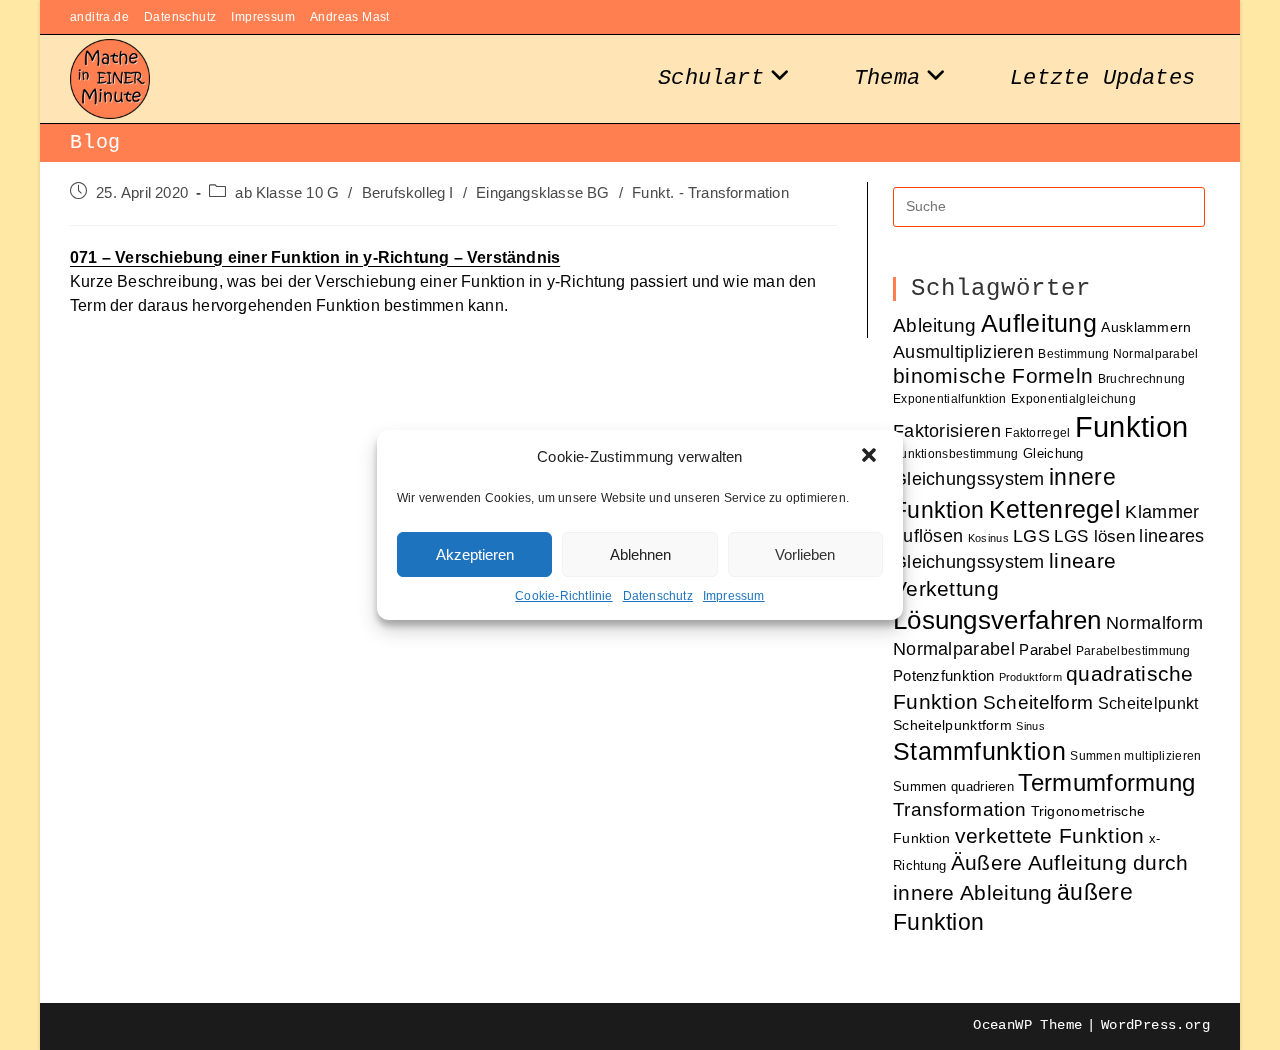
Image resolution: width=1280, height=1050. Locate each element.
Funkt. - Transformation (710, 193)
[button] (871, 457)
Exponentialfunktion (950, 398)
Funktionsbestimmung (956, 453)
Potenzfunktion (943, 676)
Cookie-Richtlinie (563, 596)
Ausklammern (1146, 327)
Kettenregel (1055, 509)
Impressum (734, 596)
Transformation (959, 809)
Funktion (1131, 426)
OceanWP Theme (1027, 1025)
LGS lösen (1094, 536)
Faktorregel (1037, 432)
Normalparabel (954, 649)
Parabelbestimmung (1133, 650)
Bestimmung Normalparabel (1118, 353)
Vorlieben (805, 554)
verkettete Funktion (1050, 836)
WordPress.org (1155, 1025)
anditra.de (99, 17)
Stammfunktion (979, 751)
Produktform (1030, 677)
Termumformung (1106, 782)
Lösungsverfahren (997, 620)
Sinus (1030, 726)
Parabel (1045, 650)
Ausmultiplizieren (963, 351)
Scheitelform (1038, 702)
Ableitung (935, 325)
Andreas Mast (350, 17)
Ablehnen (640, 554)
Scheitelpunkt (1148, 703)
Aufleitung (1039, 323)
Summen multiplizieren (1135, 755)
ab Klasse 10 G (287, 193)
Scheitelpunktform (952, 725)
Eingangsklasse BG (542, 193)
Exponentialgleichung (1073, 398)
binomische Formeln (993, 376)
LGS (1031, 536)
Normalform (1154, 622)
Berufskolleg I (408, 193)
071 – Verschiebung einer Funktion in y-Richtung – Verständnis (315, 257)
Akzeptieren (475, 554)
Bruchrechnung (1142, 378)
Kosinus (988, 538)
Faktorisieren (947, 430)
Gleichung (1053, 453)
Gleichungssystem (969, 479)
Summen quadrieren (953, 786)
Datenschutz (658, 596)
